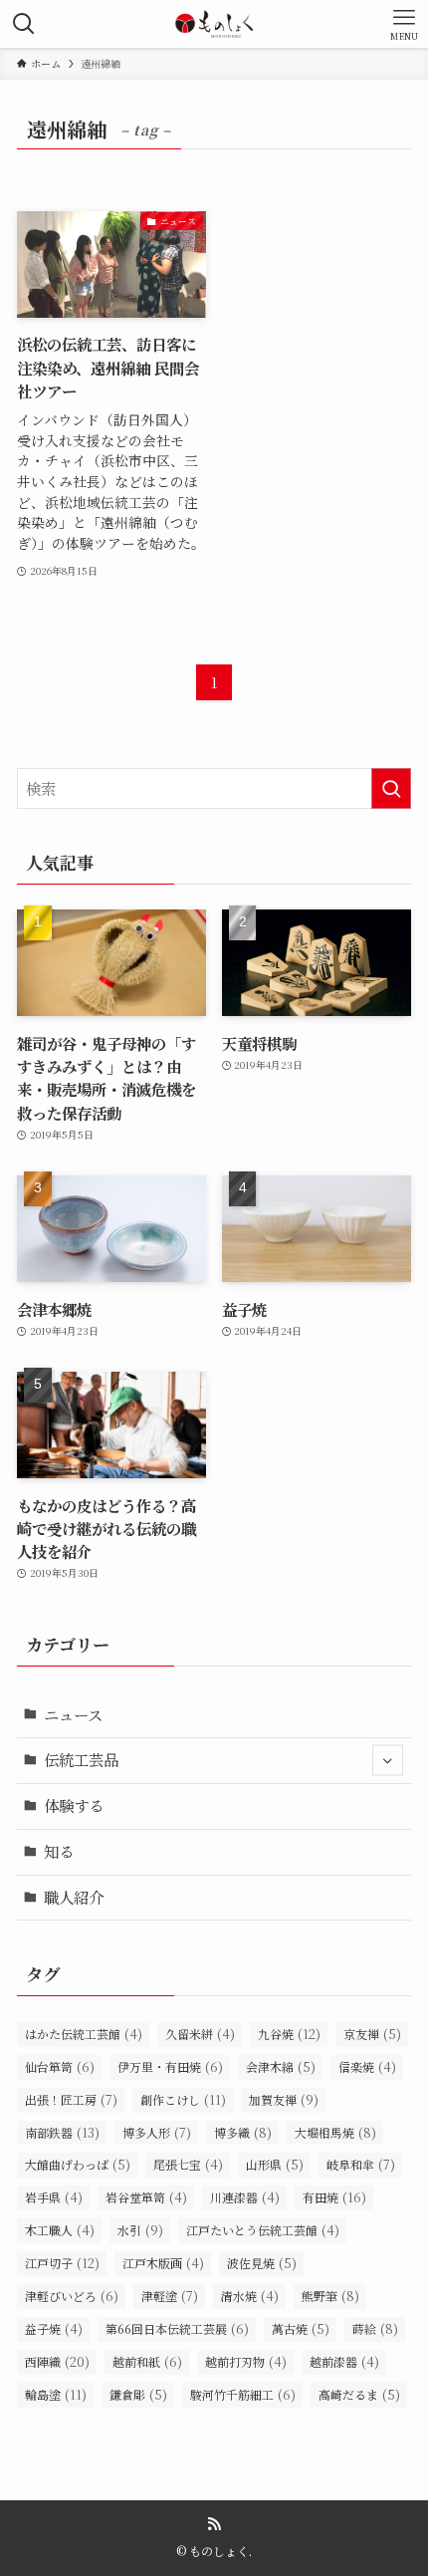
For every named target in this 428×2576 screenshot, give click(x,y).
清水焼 (250, 2296)
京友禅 (372, 2034)
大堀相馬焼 (335, 2132)
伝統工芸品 (81, 1759)
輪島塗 (56, 2394)
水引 (140, 2230)
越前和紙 (147, 2361)
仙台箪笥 (60, 2066)
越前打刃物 (246, 2361)
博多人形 (157, 2132)
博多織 (243, 2132)
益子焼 (54, 2328)
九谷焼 (289, 2034)
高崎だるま (359, 2394)
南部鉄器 (62, 2132)
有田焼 (334, 2197)
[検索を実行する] (391, 788)
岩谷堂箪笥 (146, 2197)
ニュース (73, 1714)
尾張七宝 (188, 2164)
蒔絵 (375, 2328)
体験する (74, 1805)
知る (59, 1851)
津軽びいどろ (72, 2296)
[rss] (214, 2524)
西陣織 (57, 2361)
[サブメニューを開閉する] (388, 1761)
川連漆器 (245, 2197)
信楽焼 (367, 2066)
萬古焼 (301, 2328)
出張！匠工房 (71, 2099)
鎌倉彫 (138, 2394)
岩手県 (54, 2197)
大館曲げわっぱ (78, 2164)
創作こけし (183, 2099)
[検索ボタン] (24, 24)
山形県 (275, 2164)
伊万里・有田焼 (170, 2066)
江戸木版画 (163, 2263)
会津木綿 (281, 2066)
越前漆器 (344, 2361)
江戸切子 (62, 2263)
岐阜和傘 (361, 2164)
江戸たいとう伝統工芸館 (263, 2230)
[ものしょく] (214, 24)
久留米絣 (200, 2034)
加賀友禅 (284, 2099)
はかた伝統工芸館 (84, 2034)
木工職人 (60, 2230)
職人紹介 (74, 1897)
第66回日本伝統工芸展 (177, 2328)
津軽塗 (170, 2296)
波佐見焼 (262, 2263)
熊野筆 (330, 2296)
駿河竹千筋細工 (243, 2394)
